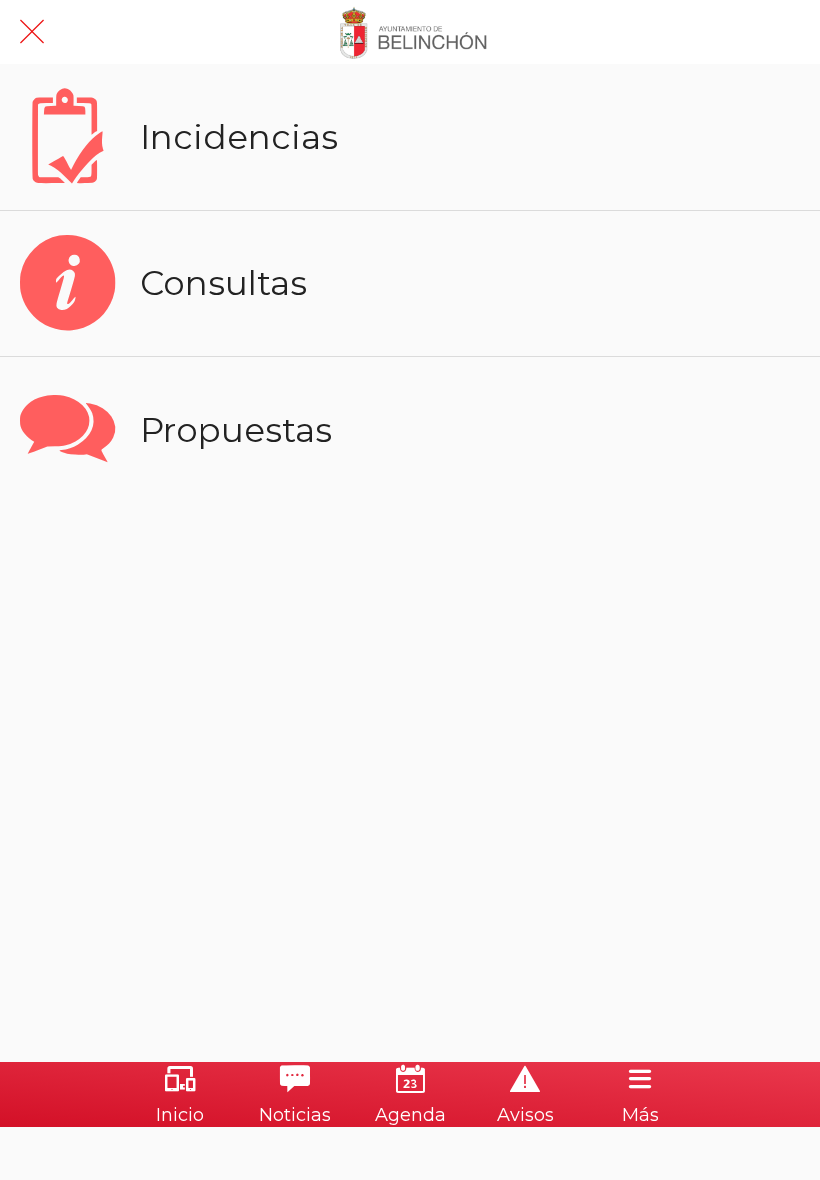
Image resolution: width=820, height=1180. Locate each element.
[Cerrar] (32, 32)
